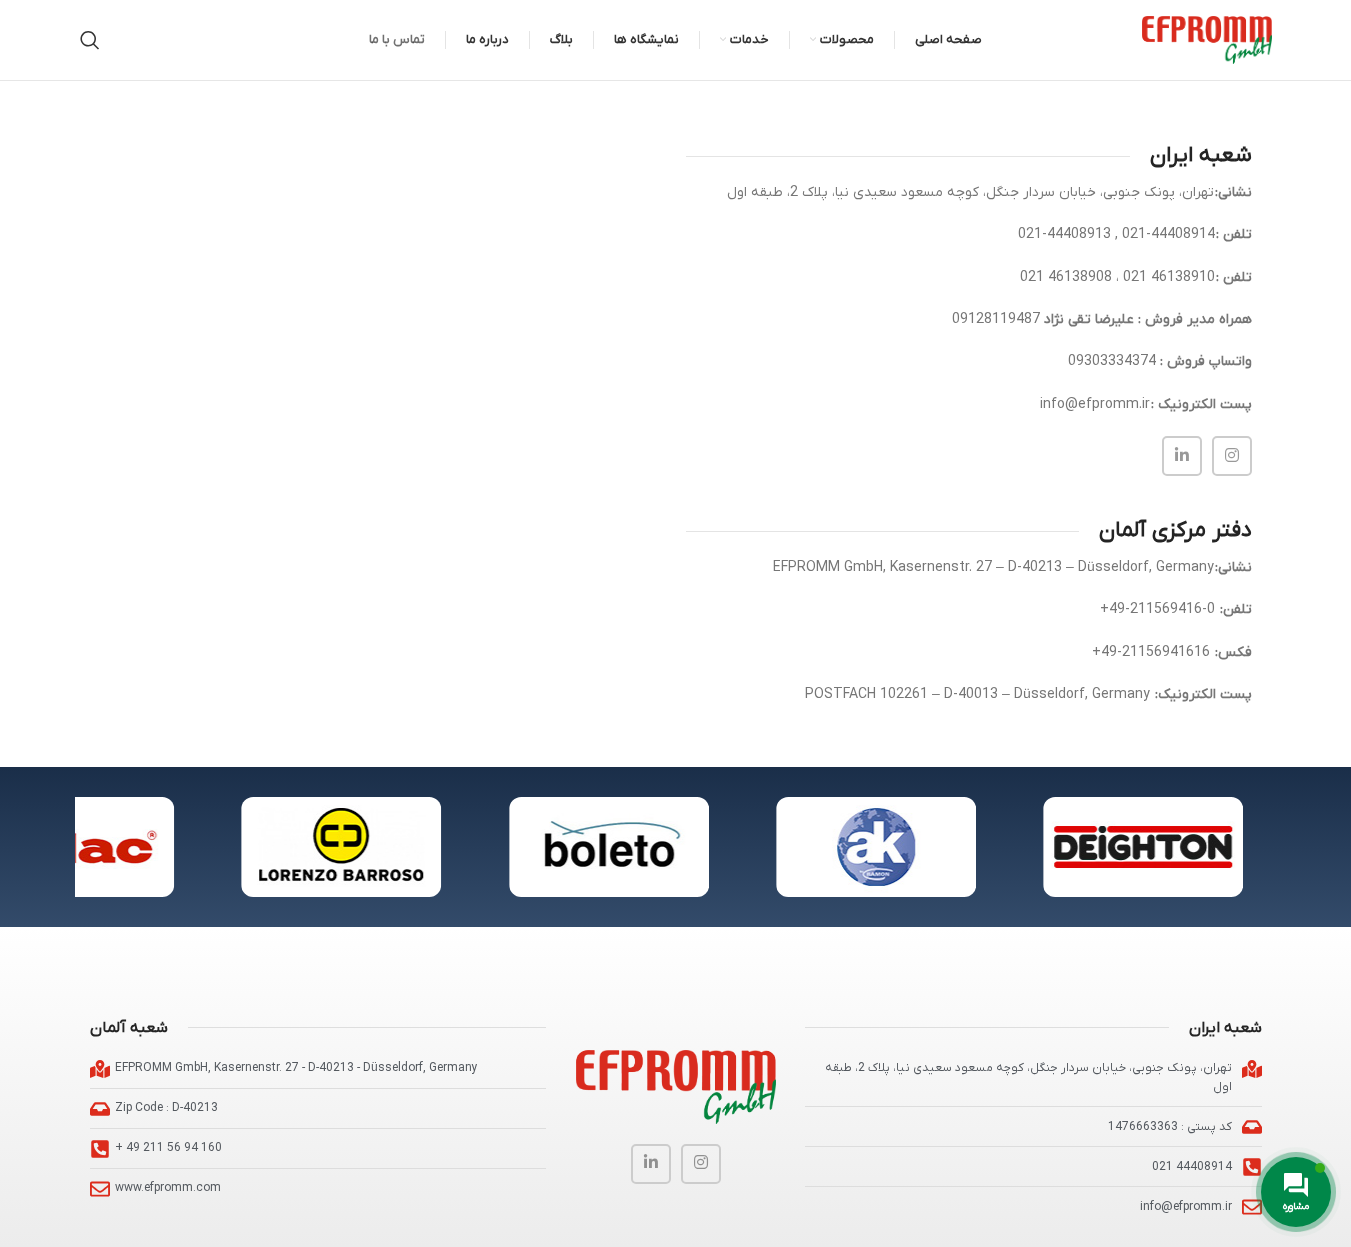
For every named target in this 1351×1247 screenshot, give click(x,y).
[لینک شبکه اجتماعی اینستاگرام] (1232, 456)
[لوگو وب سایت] (1207, 39)
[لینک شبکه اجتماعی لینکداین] (1182, 456)
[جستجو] (90, 40)
